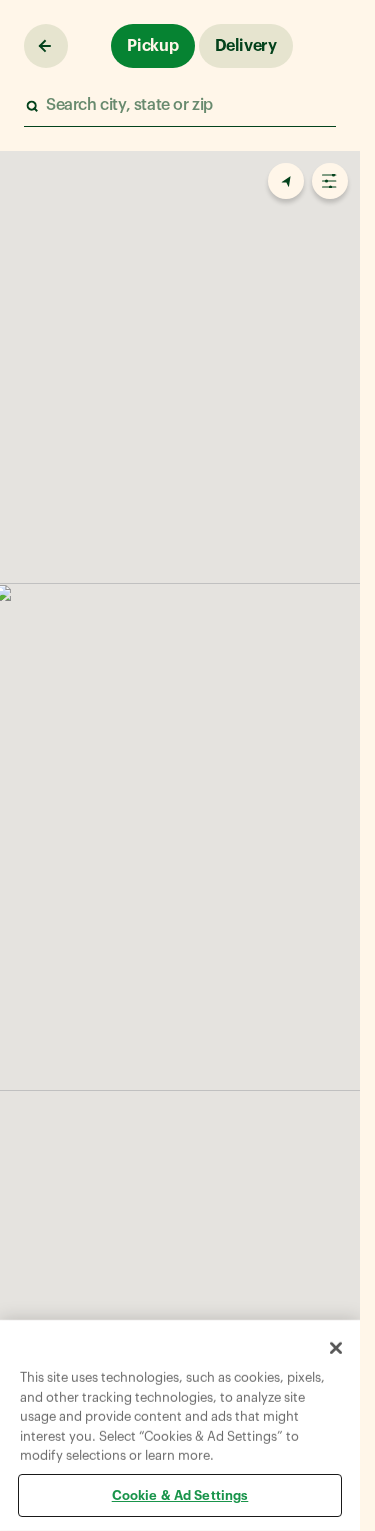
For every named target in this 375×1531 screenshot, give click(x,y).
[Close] (336, 1348)
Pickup (153, 46)
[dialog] (180, 1425)
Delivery (246, 46)
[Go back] (46, 46)
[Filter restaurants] (330, 181)
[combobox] (179, 105)
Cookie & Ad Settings (180, 1494)
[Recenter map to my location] (286, 181)
